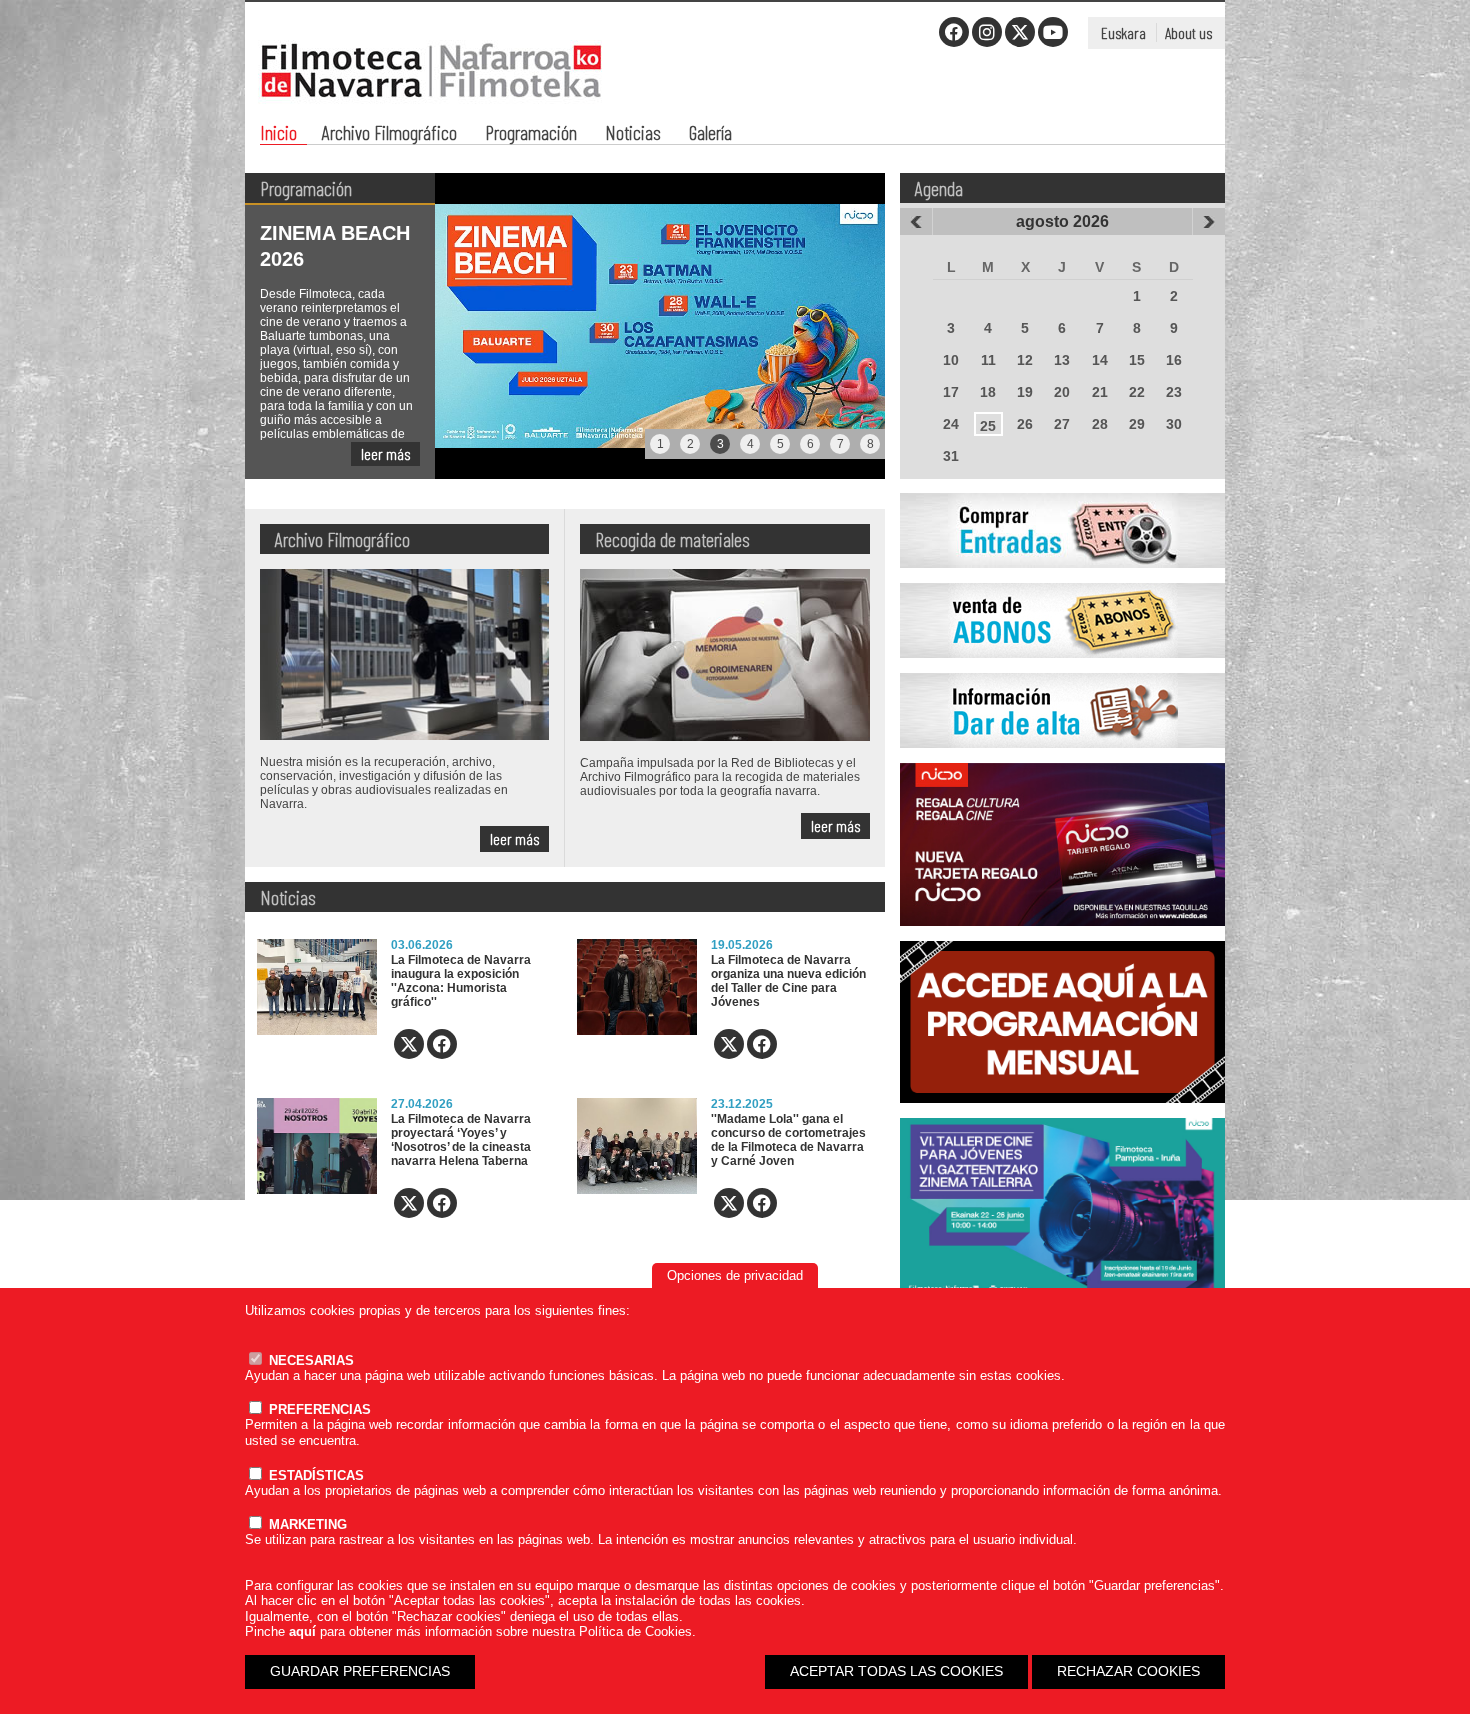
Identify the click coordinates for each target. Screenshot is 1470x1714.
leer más (385, 453)
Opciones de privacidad (735, 1275)
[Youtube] (1053, 32)
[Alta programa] (1062, 759)
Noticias (633, 134)
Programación (531, 134)
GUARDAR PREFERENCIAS (360, 1671)
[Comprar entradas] (1062, 579)
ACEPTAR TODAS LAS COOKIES (896, 1671)
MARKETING (306, 1524)
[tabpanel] (565, 326)
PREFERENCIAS (318, 1409)
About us (1188, 32)
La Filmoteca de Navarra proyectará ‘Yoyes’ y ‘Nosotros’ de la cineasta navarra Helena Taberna (461, 1140)
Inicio (278, 134)
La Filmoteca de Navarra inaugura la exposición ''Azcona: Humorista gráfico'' (461, 981)
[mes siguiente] (1209, 222)
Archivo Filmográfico (389, 134)
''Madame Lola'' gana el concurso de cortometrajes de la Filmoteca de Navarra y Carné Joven (788, 1140)
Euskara (1123, 32)
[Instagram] (987, 32)
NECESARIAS (309, 1360)
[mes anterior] (916, 222)
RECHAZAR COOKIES (1128, 1671)
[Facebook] (954, 32)
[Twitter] (1020, 32)
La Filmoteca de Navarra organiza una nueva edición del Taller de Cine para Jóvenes (788, 981)
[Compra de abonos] (1062, 669)
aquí (302, 1631)
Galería (710, 134)
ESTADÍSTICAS (314, 1475)
